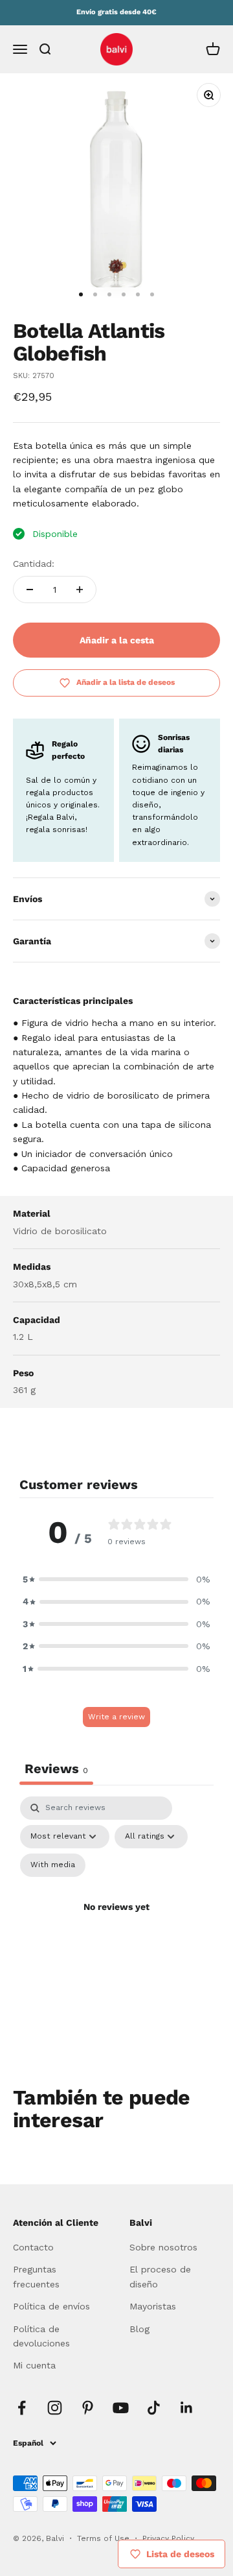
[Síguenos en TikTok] (154, 2408)
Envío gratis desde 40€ (116, 12)
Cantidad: (34, 564)
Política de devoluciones (41, 2336)
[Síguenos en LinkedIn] (187, 2408)
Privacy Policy (168, 2538)
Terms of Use (105, 2538)
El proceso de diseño (160, 2276)
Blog (139, 2329)
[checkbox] (53, 1865)
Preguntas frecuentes (36, 2276)
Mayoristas (153, 2306)
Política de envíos (51, 2306)
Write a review (116, 1717)
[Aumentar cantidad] (80, 590)
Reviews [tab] (56, 1769)
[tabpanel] (116, 1922)
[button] (116, 1579)
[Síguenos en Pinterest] (88, 2408)
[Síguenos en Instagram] (55, 2408)
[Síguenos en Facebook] (22, 2408)
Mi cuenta (34, 2365)
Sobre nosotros (163, 2247)
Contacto (33, 2247)
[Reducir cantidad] (30, 590)
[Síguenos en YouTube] (121, 2408)
